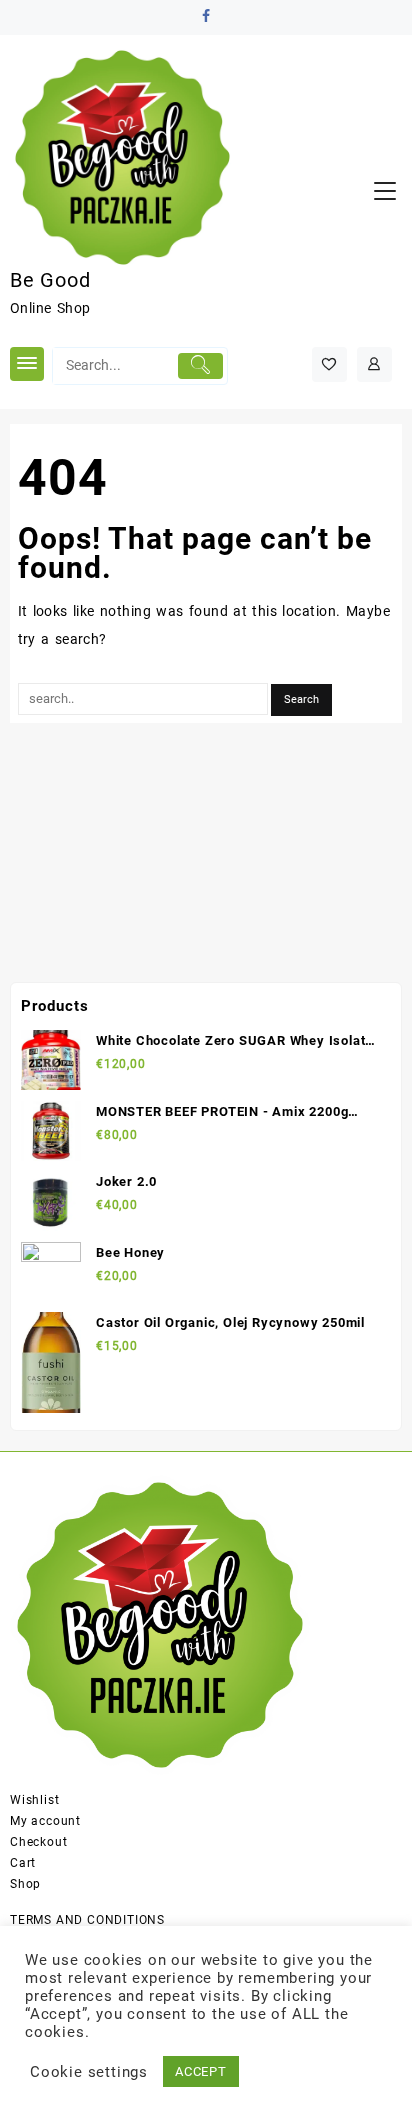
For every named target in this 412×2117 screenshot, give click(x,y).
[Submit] (200, 366)
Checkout (38, 1842)
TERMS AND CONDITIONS (87, 1920)
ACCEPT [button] (201, 2071)
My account (45, 1821)
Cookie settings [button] (89, 2072)
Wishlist (34, 1800)
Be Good (50, 280)
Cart (23, 1863)
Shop (25, 1884)
